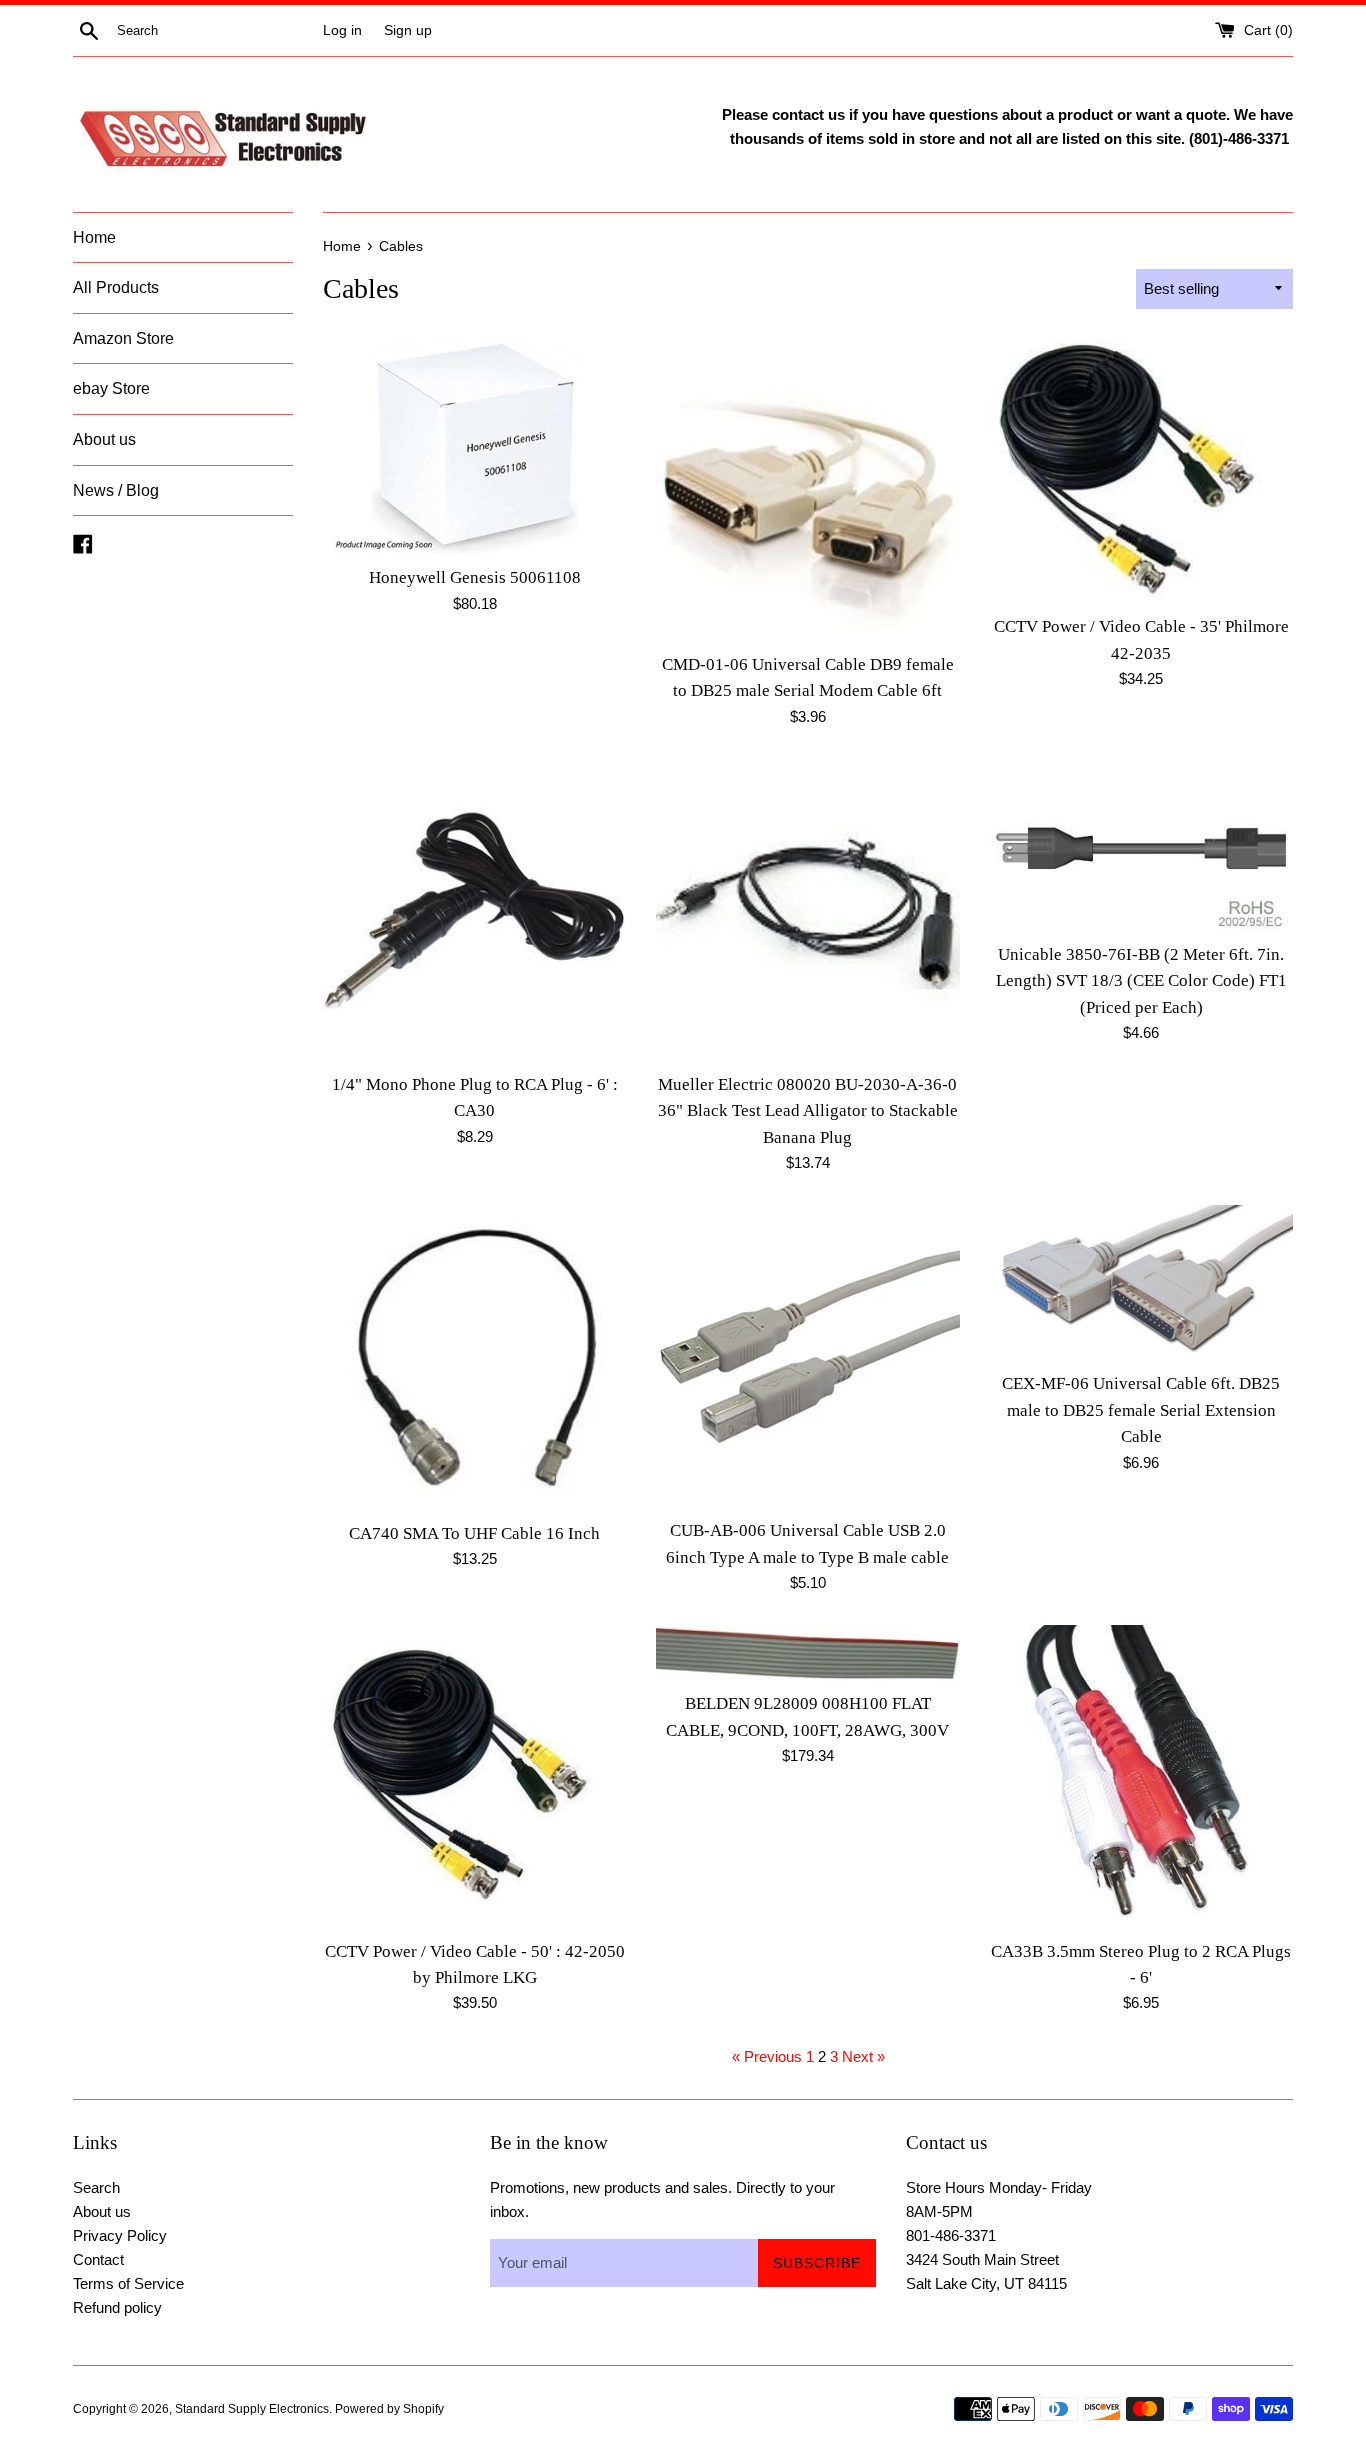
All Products (116, 287)
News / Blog (116, 490)
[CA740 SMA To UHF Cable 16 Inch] (474, 1358)
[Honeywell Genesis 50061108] (474, 447)
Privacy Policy (120, 2235)
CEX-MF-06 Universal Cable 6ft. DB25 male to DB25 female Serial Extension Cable (1141, 1410)
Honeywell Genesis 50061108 (475, 577)
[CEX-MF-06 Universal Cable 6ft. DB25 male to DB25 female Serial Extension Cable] (1141, 1283)
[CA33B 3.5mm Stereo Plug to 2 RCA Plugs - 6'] (1141, 1776)
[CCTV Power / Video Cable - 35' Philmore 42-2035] (1141, 472)
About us (104, 439)
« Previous (767, 2056)
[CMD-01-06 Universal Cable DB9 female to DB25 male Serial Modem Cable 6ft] (807, 490)
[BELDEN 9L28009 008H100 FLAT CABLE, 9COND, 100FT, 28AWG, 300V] (807, 1653)
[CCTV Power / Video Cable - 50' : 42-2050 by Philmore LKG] (474, 1776)
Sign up (408, 30)
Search (96, 2187)
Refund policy (117, 2307)
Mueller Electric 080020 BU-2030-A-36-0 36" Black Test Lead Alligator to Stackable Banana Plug (808, 1111)
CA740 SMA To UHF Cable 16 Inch (474, 1533)
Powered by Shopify (389, 2409)
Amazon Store (123, 338)
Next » (863, 2056)
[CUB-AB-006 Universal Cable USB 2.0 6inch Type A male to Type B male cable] (807, 1356)
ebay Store (111, 388)
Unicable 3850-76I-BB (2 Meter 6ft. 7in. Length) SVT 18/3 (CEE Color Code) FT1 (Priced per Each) (1141, 981)
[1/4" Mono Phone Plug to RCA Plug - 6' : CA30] (474, 910)
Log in (342, 30)
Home (94, 237)
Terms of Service (128, 2283)
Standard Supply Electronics (252, 2409)
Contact (98, 2259)
